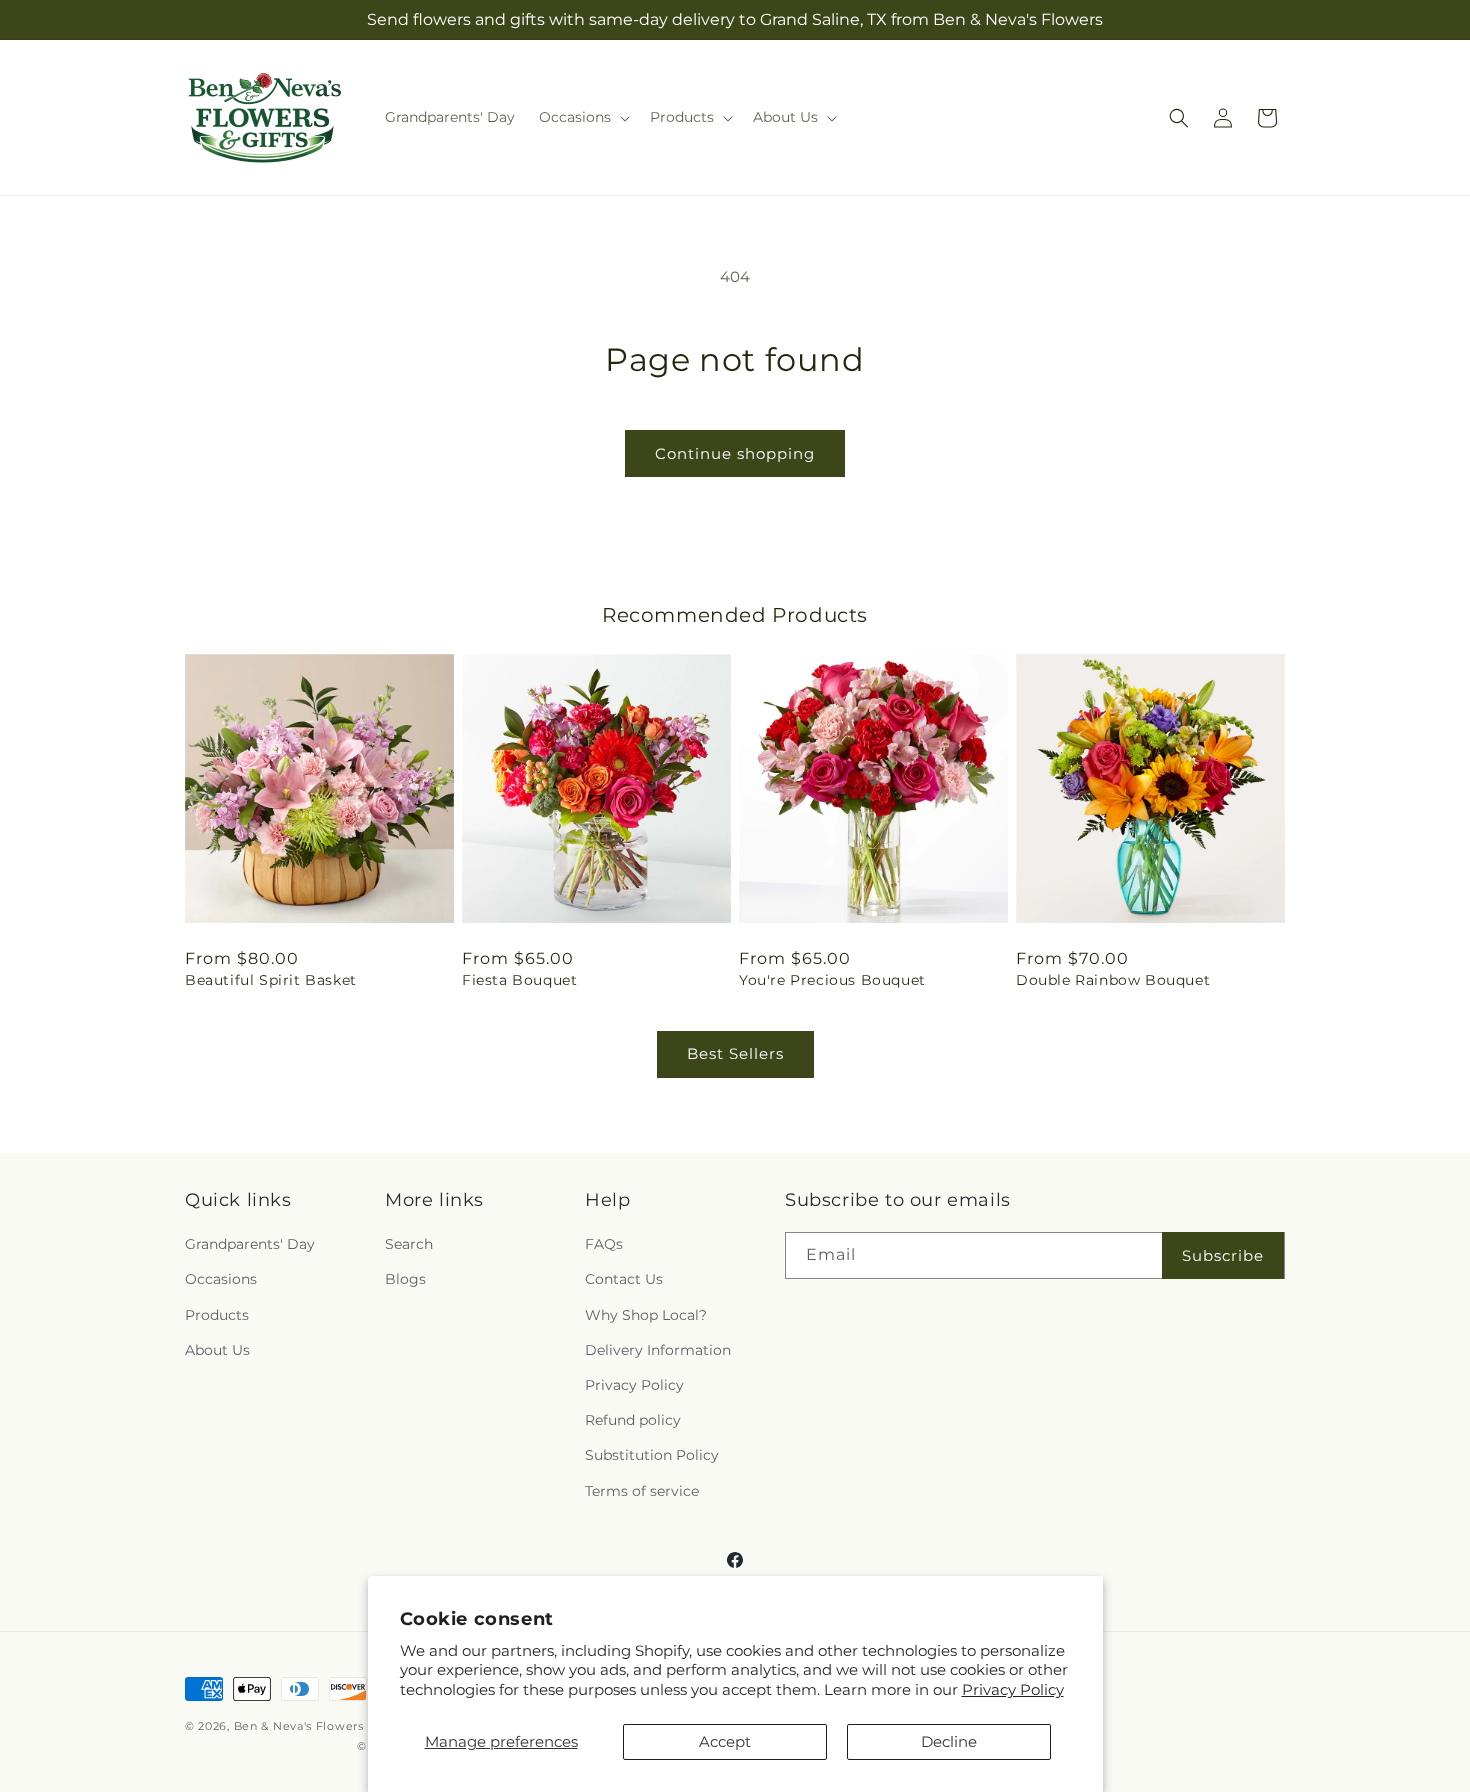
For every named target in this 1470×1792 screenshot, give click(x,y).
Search (409, 1244)
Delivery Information (658, 1350)
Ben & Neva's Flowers (299, 1726)
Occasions (221, 1279)
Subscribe (1223, 1255)
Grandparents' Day (250, 1244)
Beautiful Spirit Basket (271, 980)
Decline (949, 1741)
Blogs (405, 1279)
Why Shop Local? (646, 1315)
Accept (725, 1741)
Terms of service (642, 1491)
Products (217, 1315)
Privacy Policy (1013, 1689)
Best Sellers (735, 1053)
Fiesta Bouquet (519, 980)
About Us (217, 1350)
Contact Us (624, 1279)
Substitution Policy (652, 1455)
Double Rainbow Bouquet (1113, 980)
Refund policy (633, 1420)
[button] (582, 117)
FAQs (604, 1244)
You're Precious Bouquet (832, 980)
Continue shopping (735, 453)
